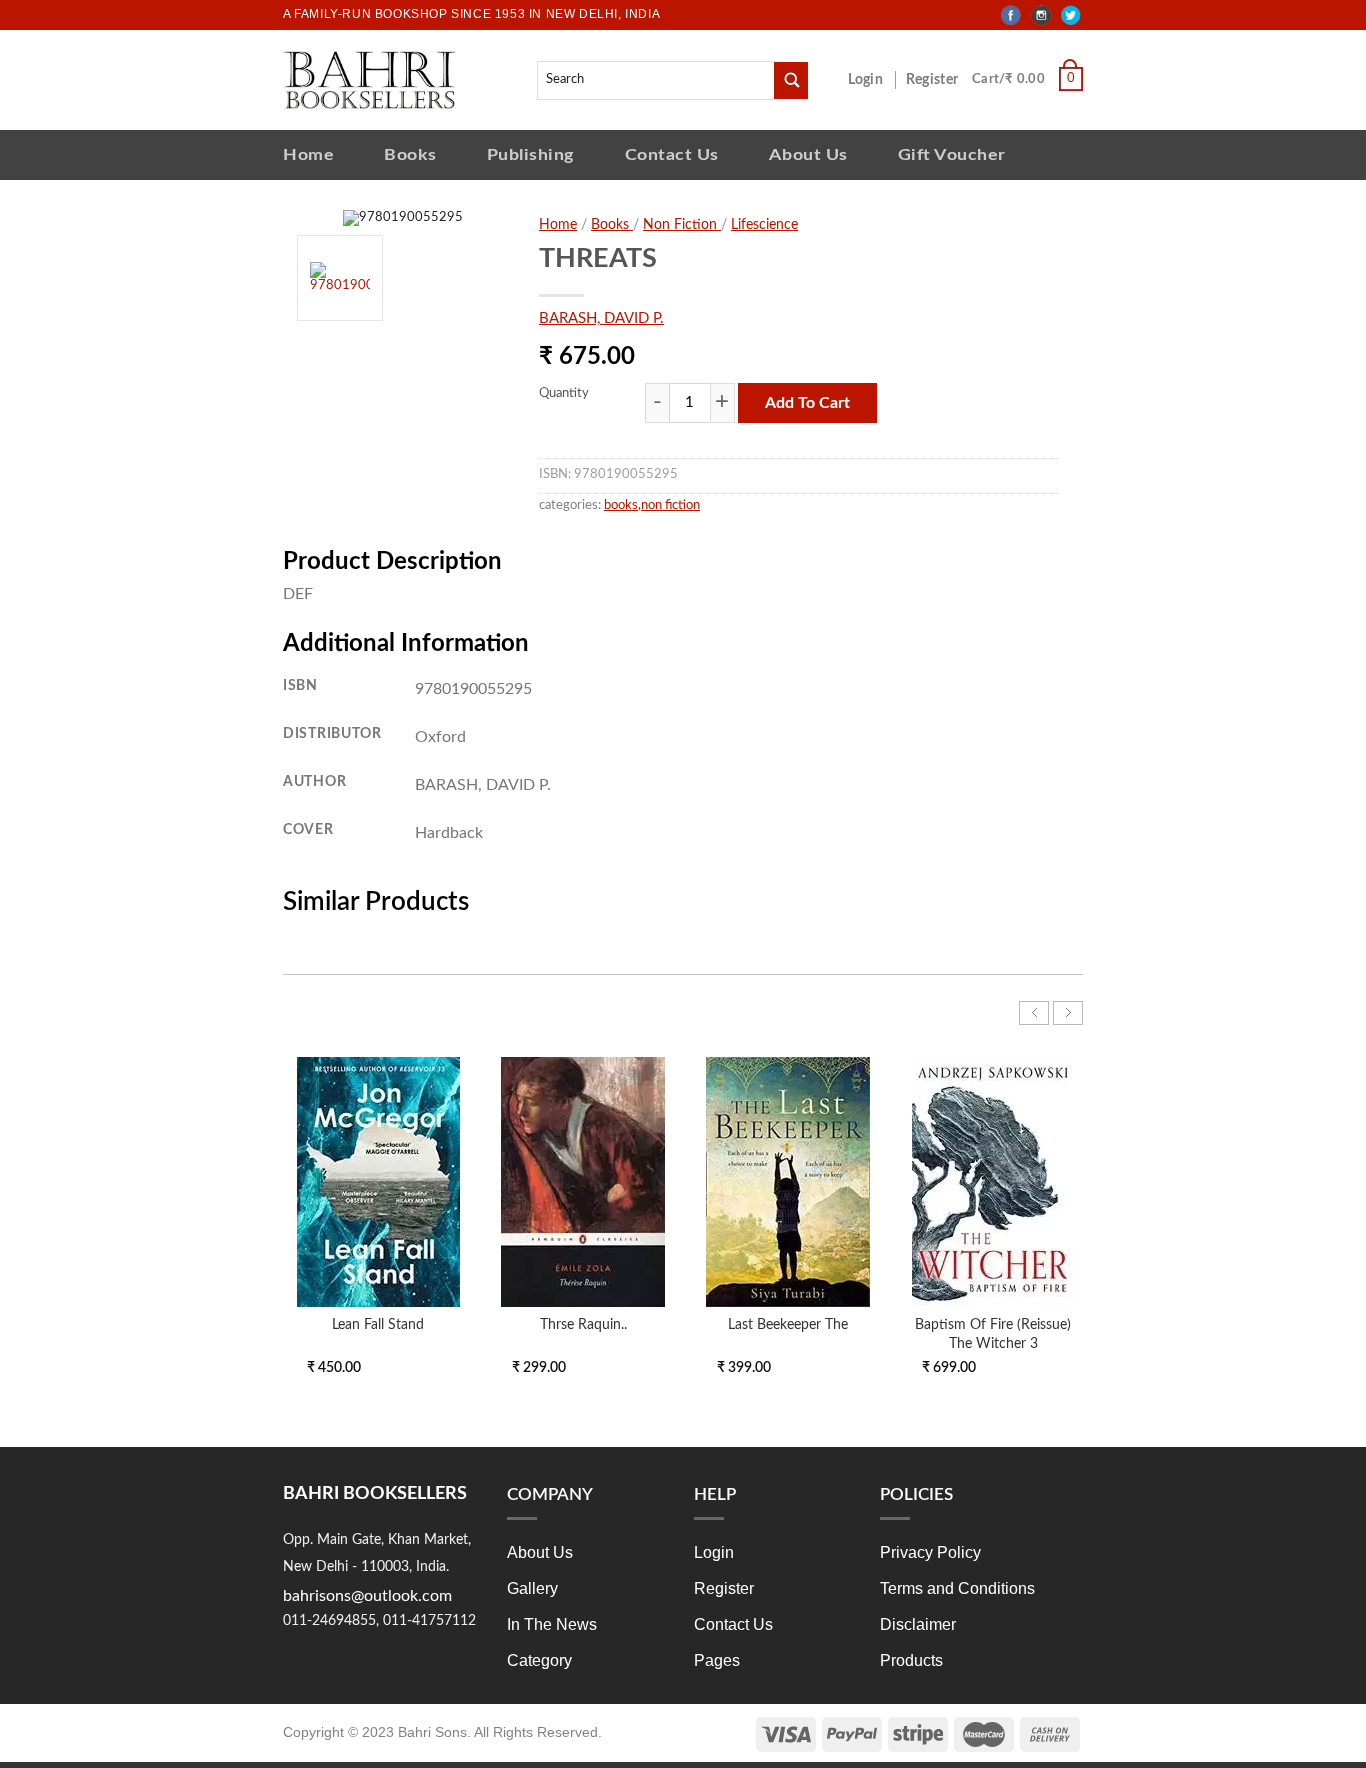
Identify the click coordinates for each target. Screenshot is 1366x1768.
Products (911, 1660)
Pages (717, 1660)
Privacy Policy (930, 1552)
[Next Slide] (1068, 1013)
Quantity (564, 393)
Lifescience (764, 225)
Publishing (531, 154)
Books (410, 154)
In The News (552, 1624)
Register (936, 80)
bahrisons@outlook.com (367, 1596)
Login (876, 80)
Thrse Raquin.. (583, 1324)
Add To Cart (807, 403)
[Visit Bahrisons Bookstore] (369, 79)
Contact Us (672, 154)
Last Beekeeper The (788, 1324)
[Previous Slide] (1034, 1013)
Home (308, 154)
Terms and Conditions (957, 1588)
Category (539, 1660)
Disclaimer (918, 1624)
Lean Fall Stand (378, 1324)
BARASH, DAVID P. (601, 318)
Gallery (532, 1588)
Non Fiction (682, 225)
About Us (808, 154)
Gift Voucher (952, 154)
